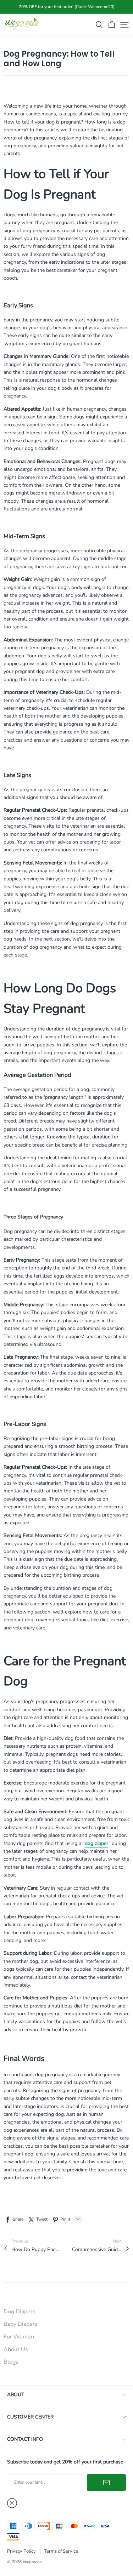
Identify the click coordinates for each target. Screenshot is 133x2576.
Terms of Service (61, 2551)
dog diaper (96, 1843)
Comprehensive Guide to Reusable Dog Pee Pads (97, 2249)
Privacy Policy (21, 2551)
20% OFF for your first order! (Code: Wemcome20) (67, 7)
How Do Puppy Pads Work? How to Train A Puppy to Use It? (36, 2249)
